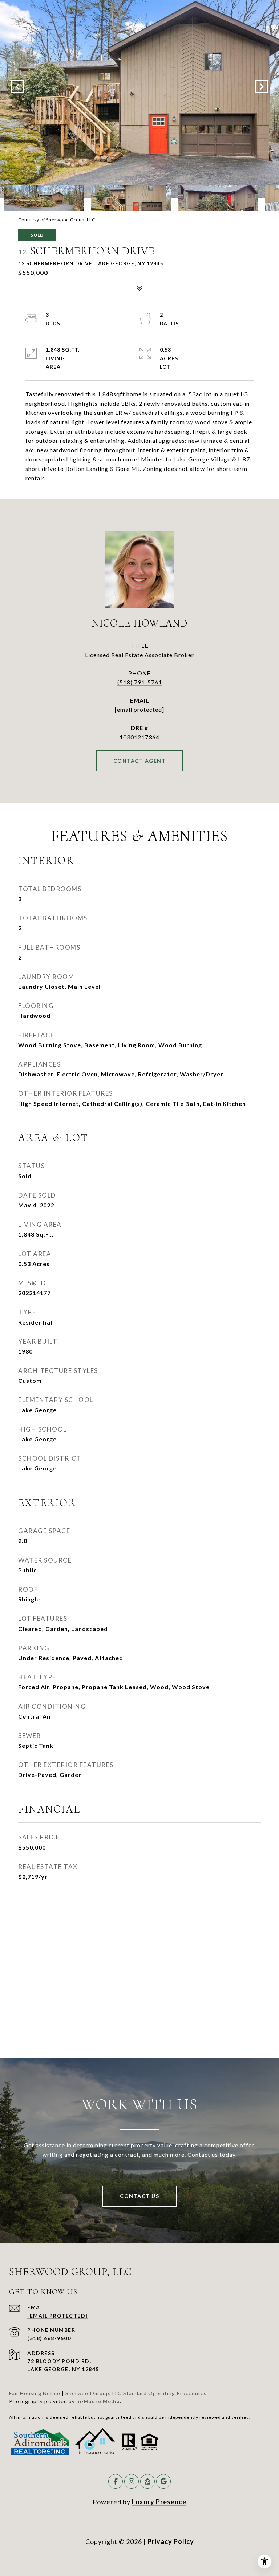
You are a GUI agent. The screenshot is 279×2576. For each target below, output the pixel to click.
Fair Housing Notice (35, 2393)
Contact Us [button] (139, 2196)
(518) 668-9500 (49, 2338)
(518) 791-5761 (140, 682)
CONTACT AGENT (140, 761)
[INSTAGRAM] (132, 2481)
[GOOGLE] (163, 2481)
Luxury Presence (159, 2502)
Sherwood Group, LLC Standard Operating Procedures (136, 2393)
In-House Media (98, 2401)
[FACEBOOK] (116, 2481)
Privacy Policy (171, 2541)
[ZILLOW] (147, 2481)
